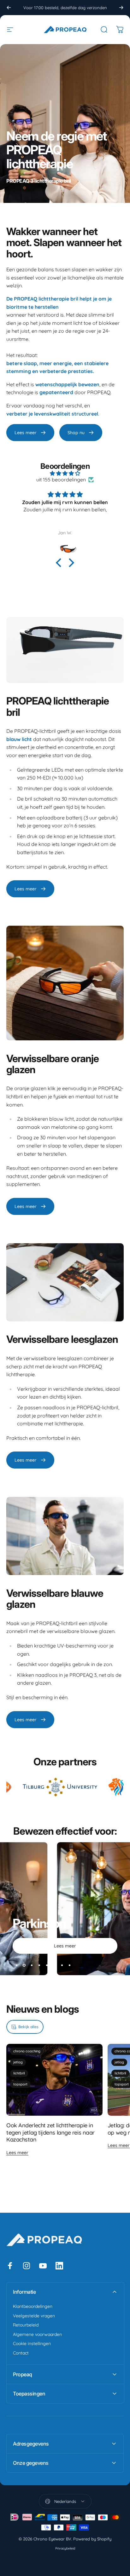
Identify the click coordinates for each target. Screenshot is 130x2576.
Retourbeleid (26, 2325)
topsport (20, 2084)
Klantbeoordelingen (33, 2306)
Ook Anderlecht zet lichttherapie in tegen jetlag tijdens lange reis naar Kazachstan (50, 2132)
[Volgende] (121, 8)
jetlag (18, 2062)
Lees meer (17, 2153)
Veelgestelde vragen (34, 2316)
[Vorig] (9, 8)
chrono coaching (27, 2051)
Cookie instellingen (32, 2344)
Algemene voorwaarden (37, 2334)
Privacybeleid (65, 2548)
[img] (65, 473)
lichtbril (19, 2073)
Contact (21, 2353)
